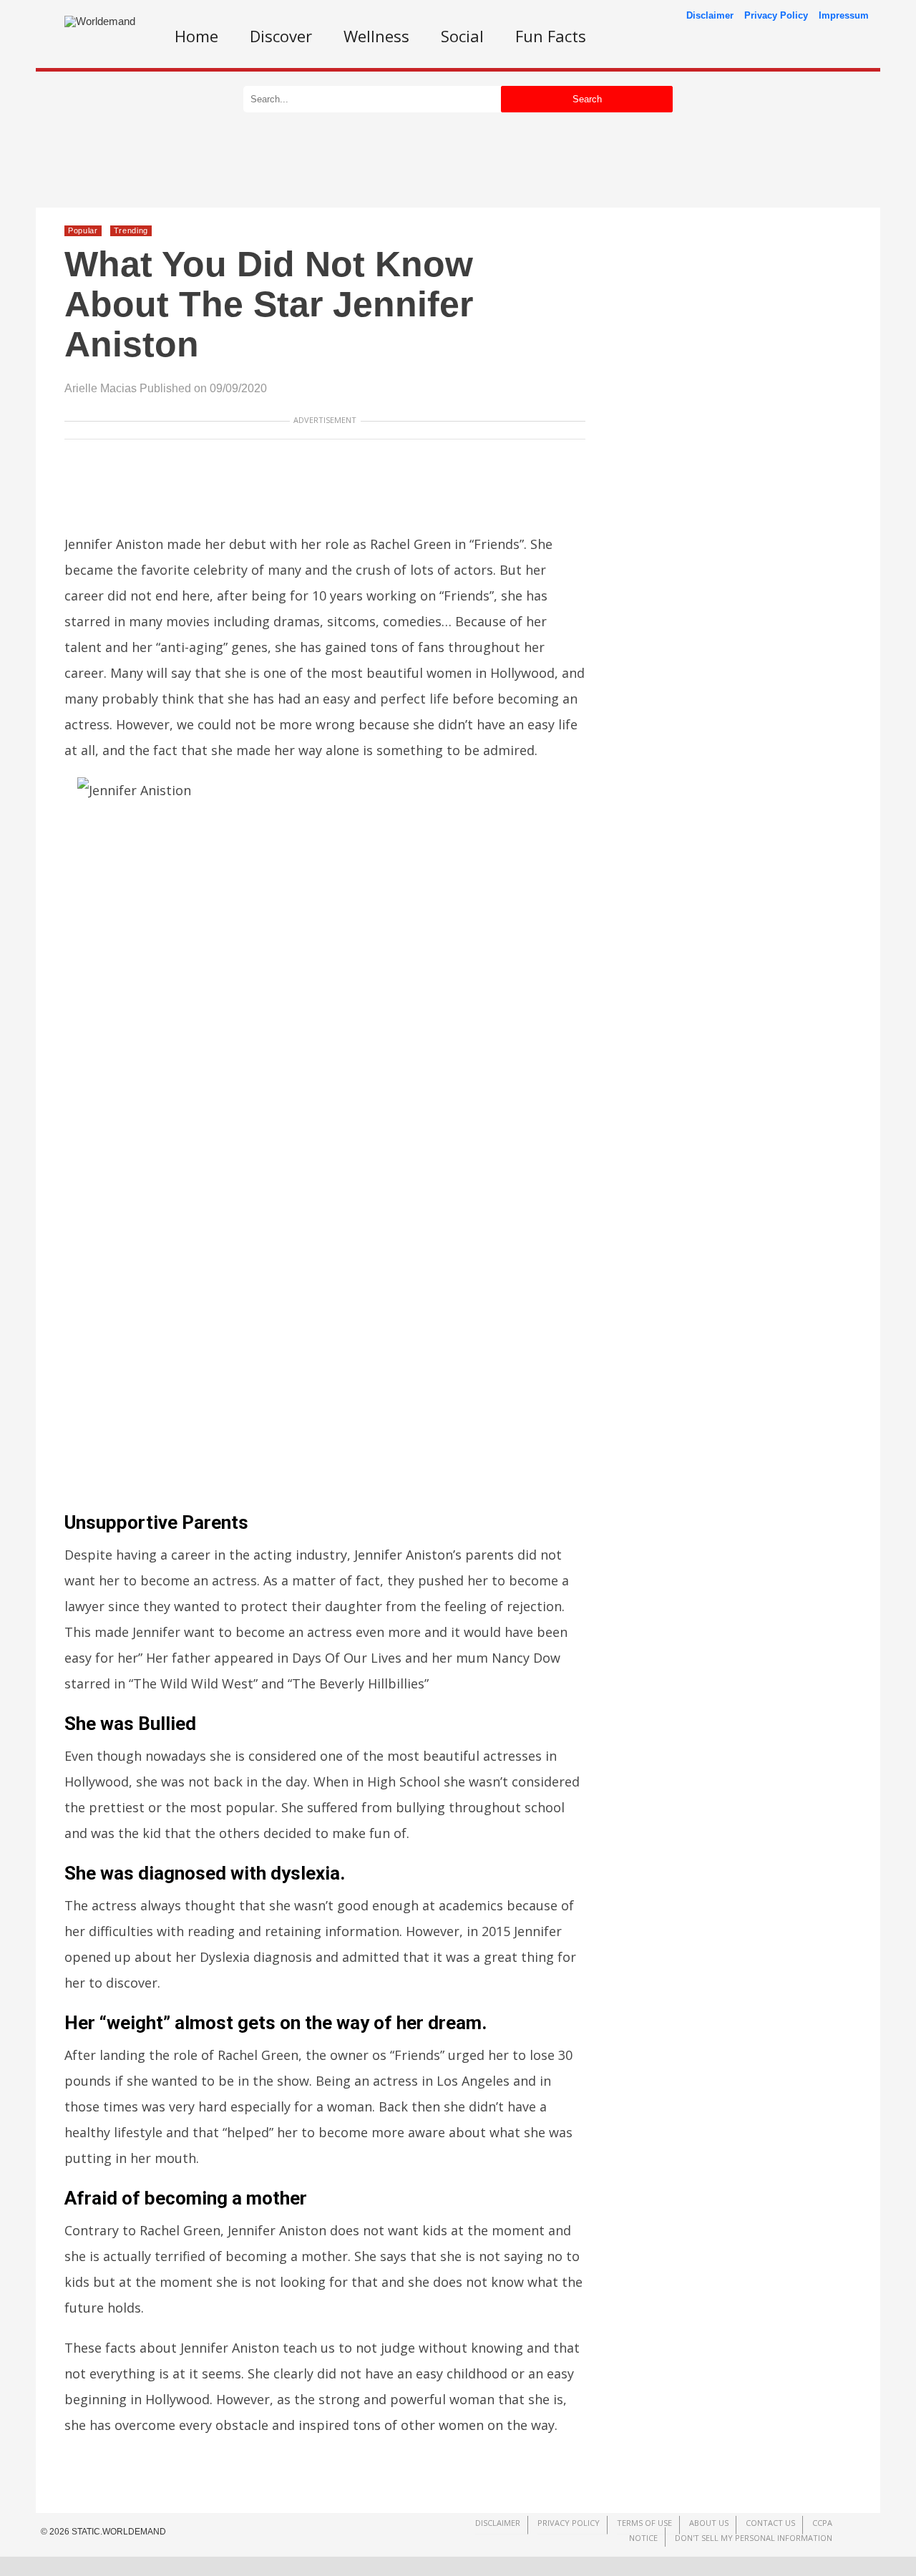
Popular (83, 230)
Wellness (376, 36)
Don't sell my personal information (754, 2538)
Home (196, 36)
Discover (281, 36)
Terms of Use (644, 2523)
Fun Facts (551, 36)
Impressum (844, 15)
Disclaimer (710, 15)
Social (462, 36)
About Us (709, 2523)
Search (587, 99)
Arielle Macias (101, 388)
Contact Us (770, 2523)
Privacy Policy (776, 15)
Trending (131, 230)
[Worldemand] (100, 21)
